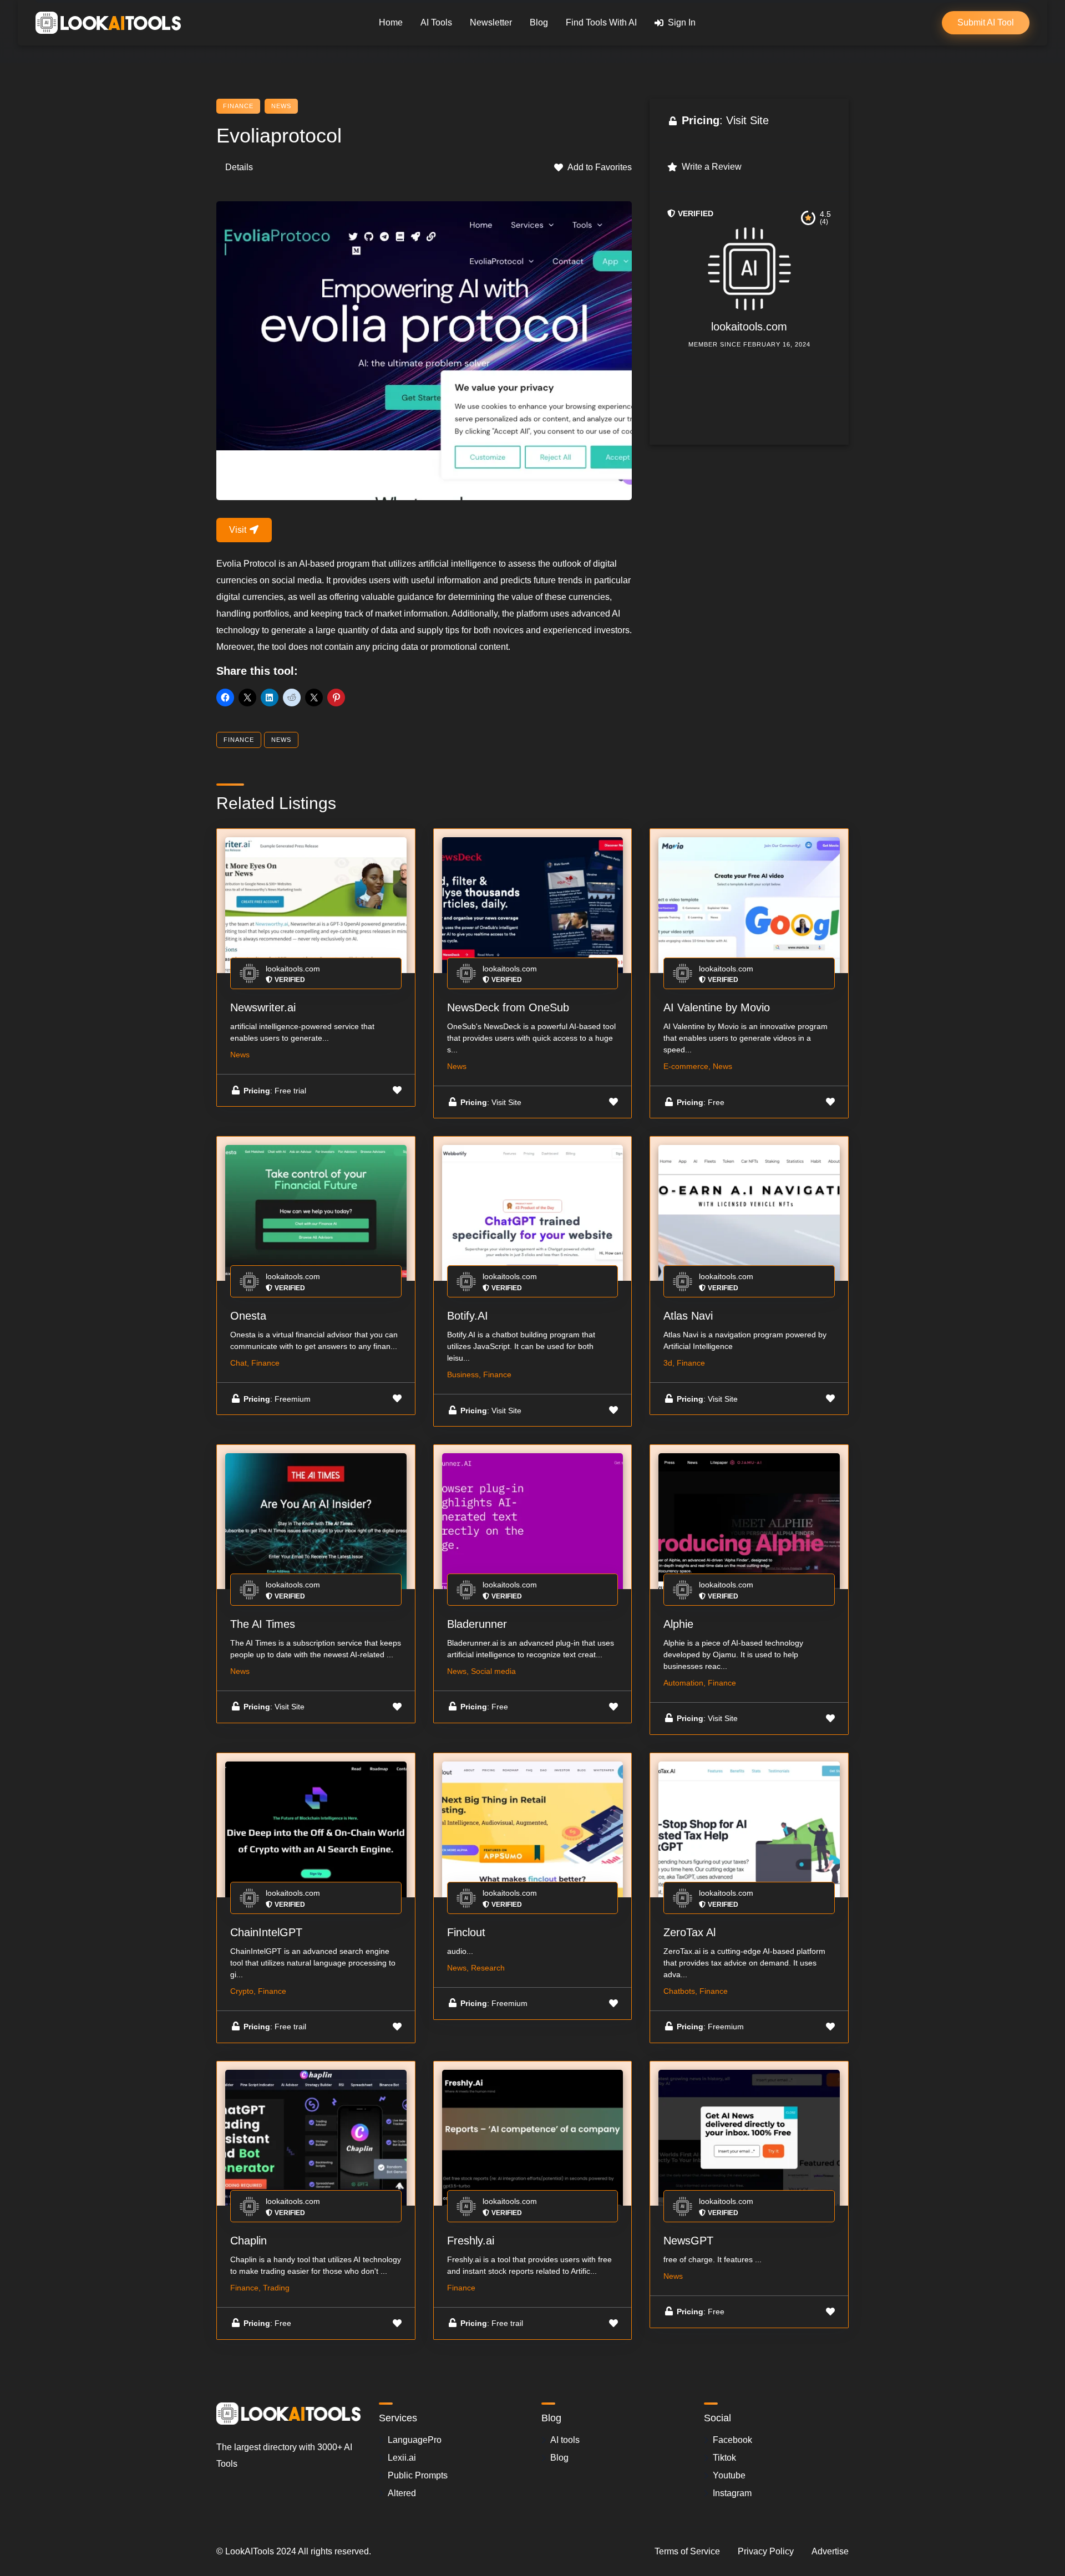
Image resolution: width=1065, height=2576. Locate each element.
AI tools (565, 2440)
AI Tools (436, 22)
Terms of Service (687, 2551)
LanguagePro (415, 2440)
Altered (402, 2493)
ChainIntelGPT (266, 1932)
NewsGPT (688, 2241)
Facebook (732, 2440)
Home (391, 22)
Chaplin (248, 2241)
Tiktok (724, 2458)
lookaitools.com (749, 327)
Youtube (729, 2475)
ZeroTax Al (689, 1932)
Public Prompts (418, 2475)
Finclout (466, 1932)
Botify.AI (468, 1316)
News (281, 106)
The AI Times (263, 1624)
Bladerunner (477, 1624)
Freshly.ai (471, 2241)
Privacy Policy (766, 2551)
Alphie (678, 1624)
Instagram (732, 2493)
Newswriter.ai (263, 1007)
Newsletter (491, 22)
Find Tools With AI (601, 22)
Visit (239, 530)
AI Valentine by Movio (717, 1007)
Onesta (248, 1316)
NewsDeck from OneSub (508, 1007)
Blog (539, 22)
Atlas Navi (688, 1316)
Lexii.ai (402, 2458)
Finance (238, 106)
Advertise (830, 2551)
